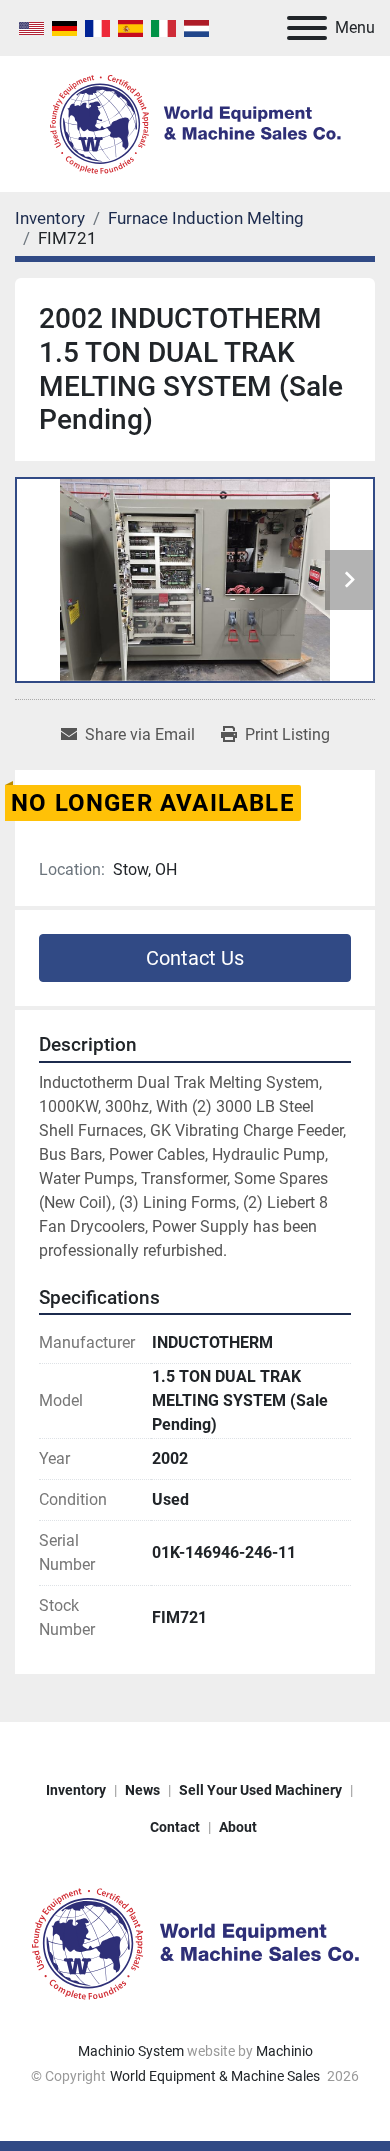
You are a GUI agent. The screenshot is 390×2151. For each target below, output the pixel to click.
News (142, 1790)
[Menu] (307, 28)
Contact (175, 1827)
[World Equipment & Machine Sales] (195, 1942)
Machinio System (131, 2051)
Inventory (76, 1790)
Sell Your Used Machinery (260, 1790)
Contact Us (195, 958)
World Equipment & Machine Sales (216, 2076)
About (238, 1827)
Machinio (284, 2051)
